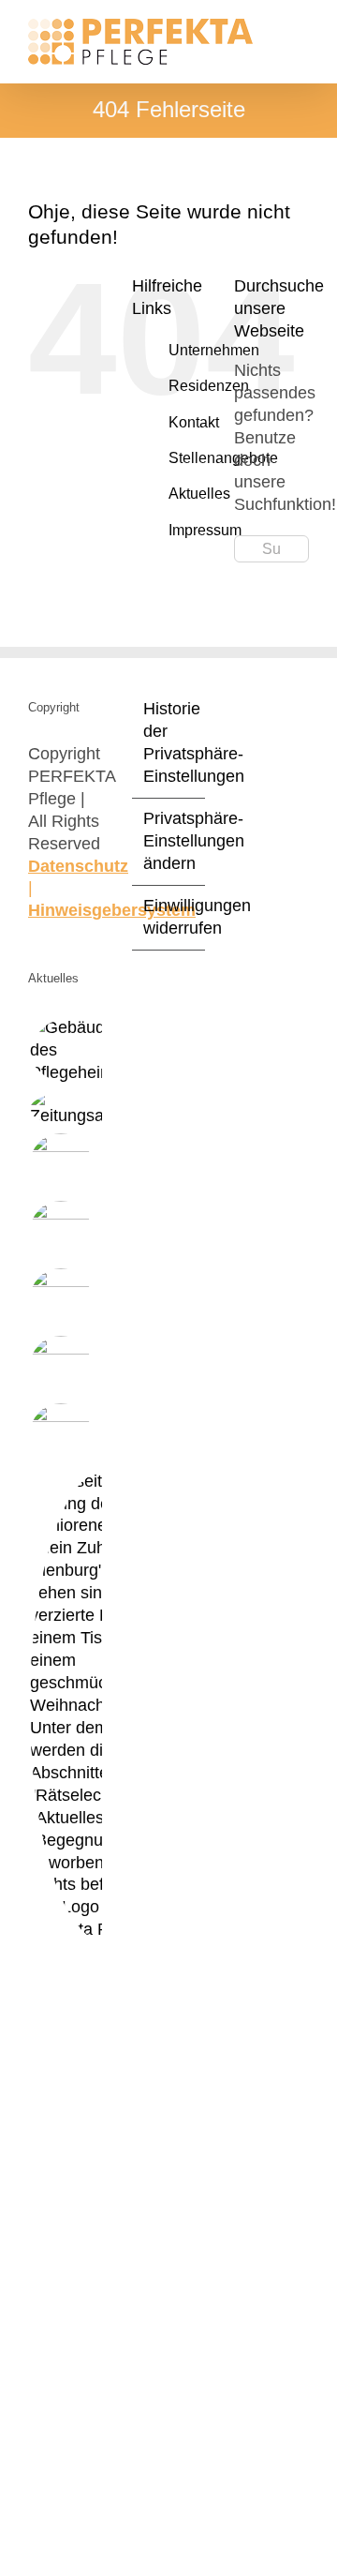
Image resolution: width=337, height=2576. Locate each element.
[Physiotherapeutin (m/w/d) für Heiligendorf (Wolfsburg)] (76, 1051)
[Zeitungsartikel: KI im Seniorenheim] (60, 1434)
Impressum (205, 530)
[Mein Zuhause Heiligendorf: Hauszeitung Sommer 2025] (60, 1232)
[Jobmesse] (60, 1299)
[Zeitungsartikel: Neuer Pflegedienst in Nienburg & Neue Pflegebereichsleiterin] (84, 1109)
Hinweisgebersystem (112, 910)
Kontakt (194, 422)
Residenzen (209, 386)
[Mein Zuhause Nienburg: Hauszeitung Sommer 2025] (60, 1164)
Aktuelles (199, 494)
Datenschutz (78, 866)
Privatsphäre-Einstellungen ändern (170, 841)
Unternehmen (214, 350)
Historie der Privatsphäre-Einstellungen (170, 742)
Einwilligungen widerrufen (170, 917)
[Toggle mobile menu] (301, 29)
